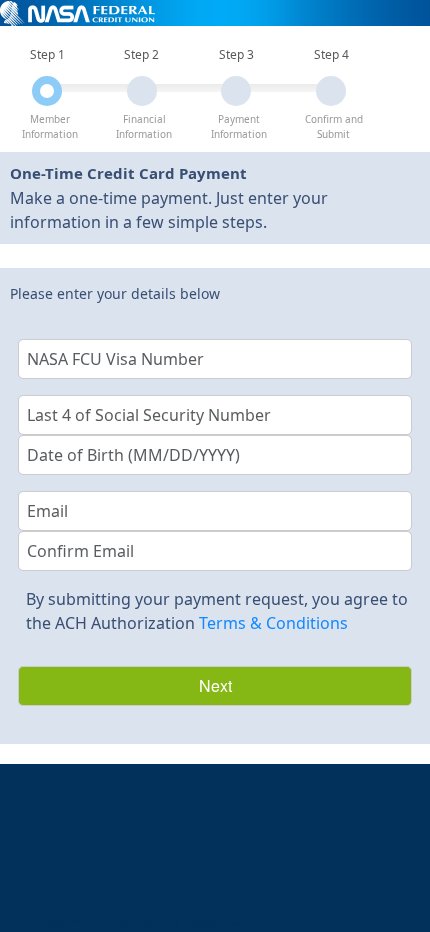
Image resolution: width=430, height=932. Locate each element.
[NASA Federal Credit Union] (77, 12)
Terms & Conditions (273, 623)
